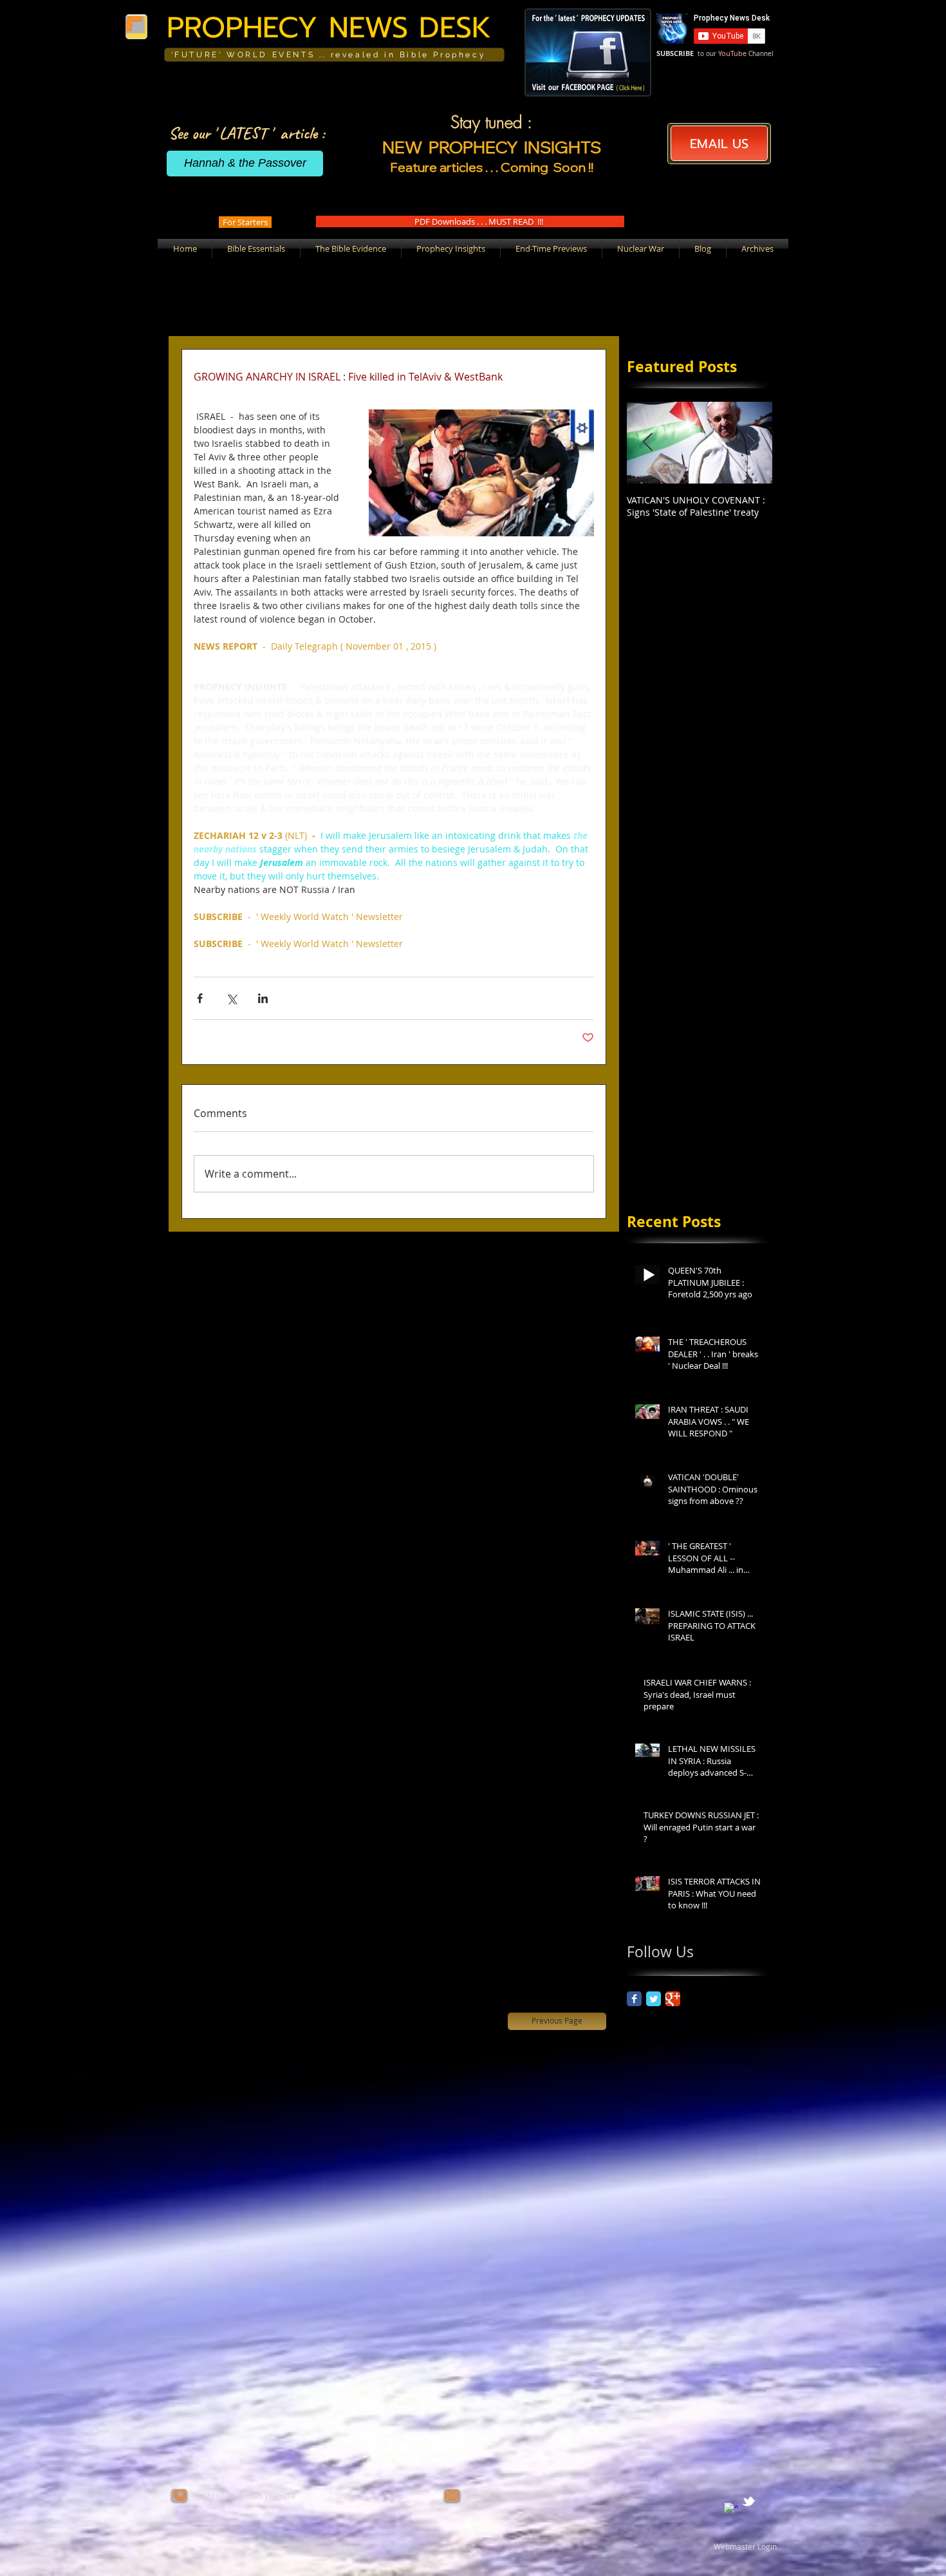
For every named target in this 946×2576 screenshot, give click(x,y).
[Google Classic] (673, 1999)
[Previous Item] (647, 443)
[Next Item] (752, 443)
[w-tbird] (748, 2501)
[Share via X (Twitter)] (231, 998)
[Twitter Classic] (654, 1999)
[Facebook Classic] (634, 1999)
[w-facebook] (731, 2510)
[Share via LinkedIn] (263, 998)
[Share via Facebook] (200, 998)
